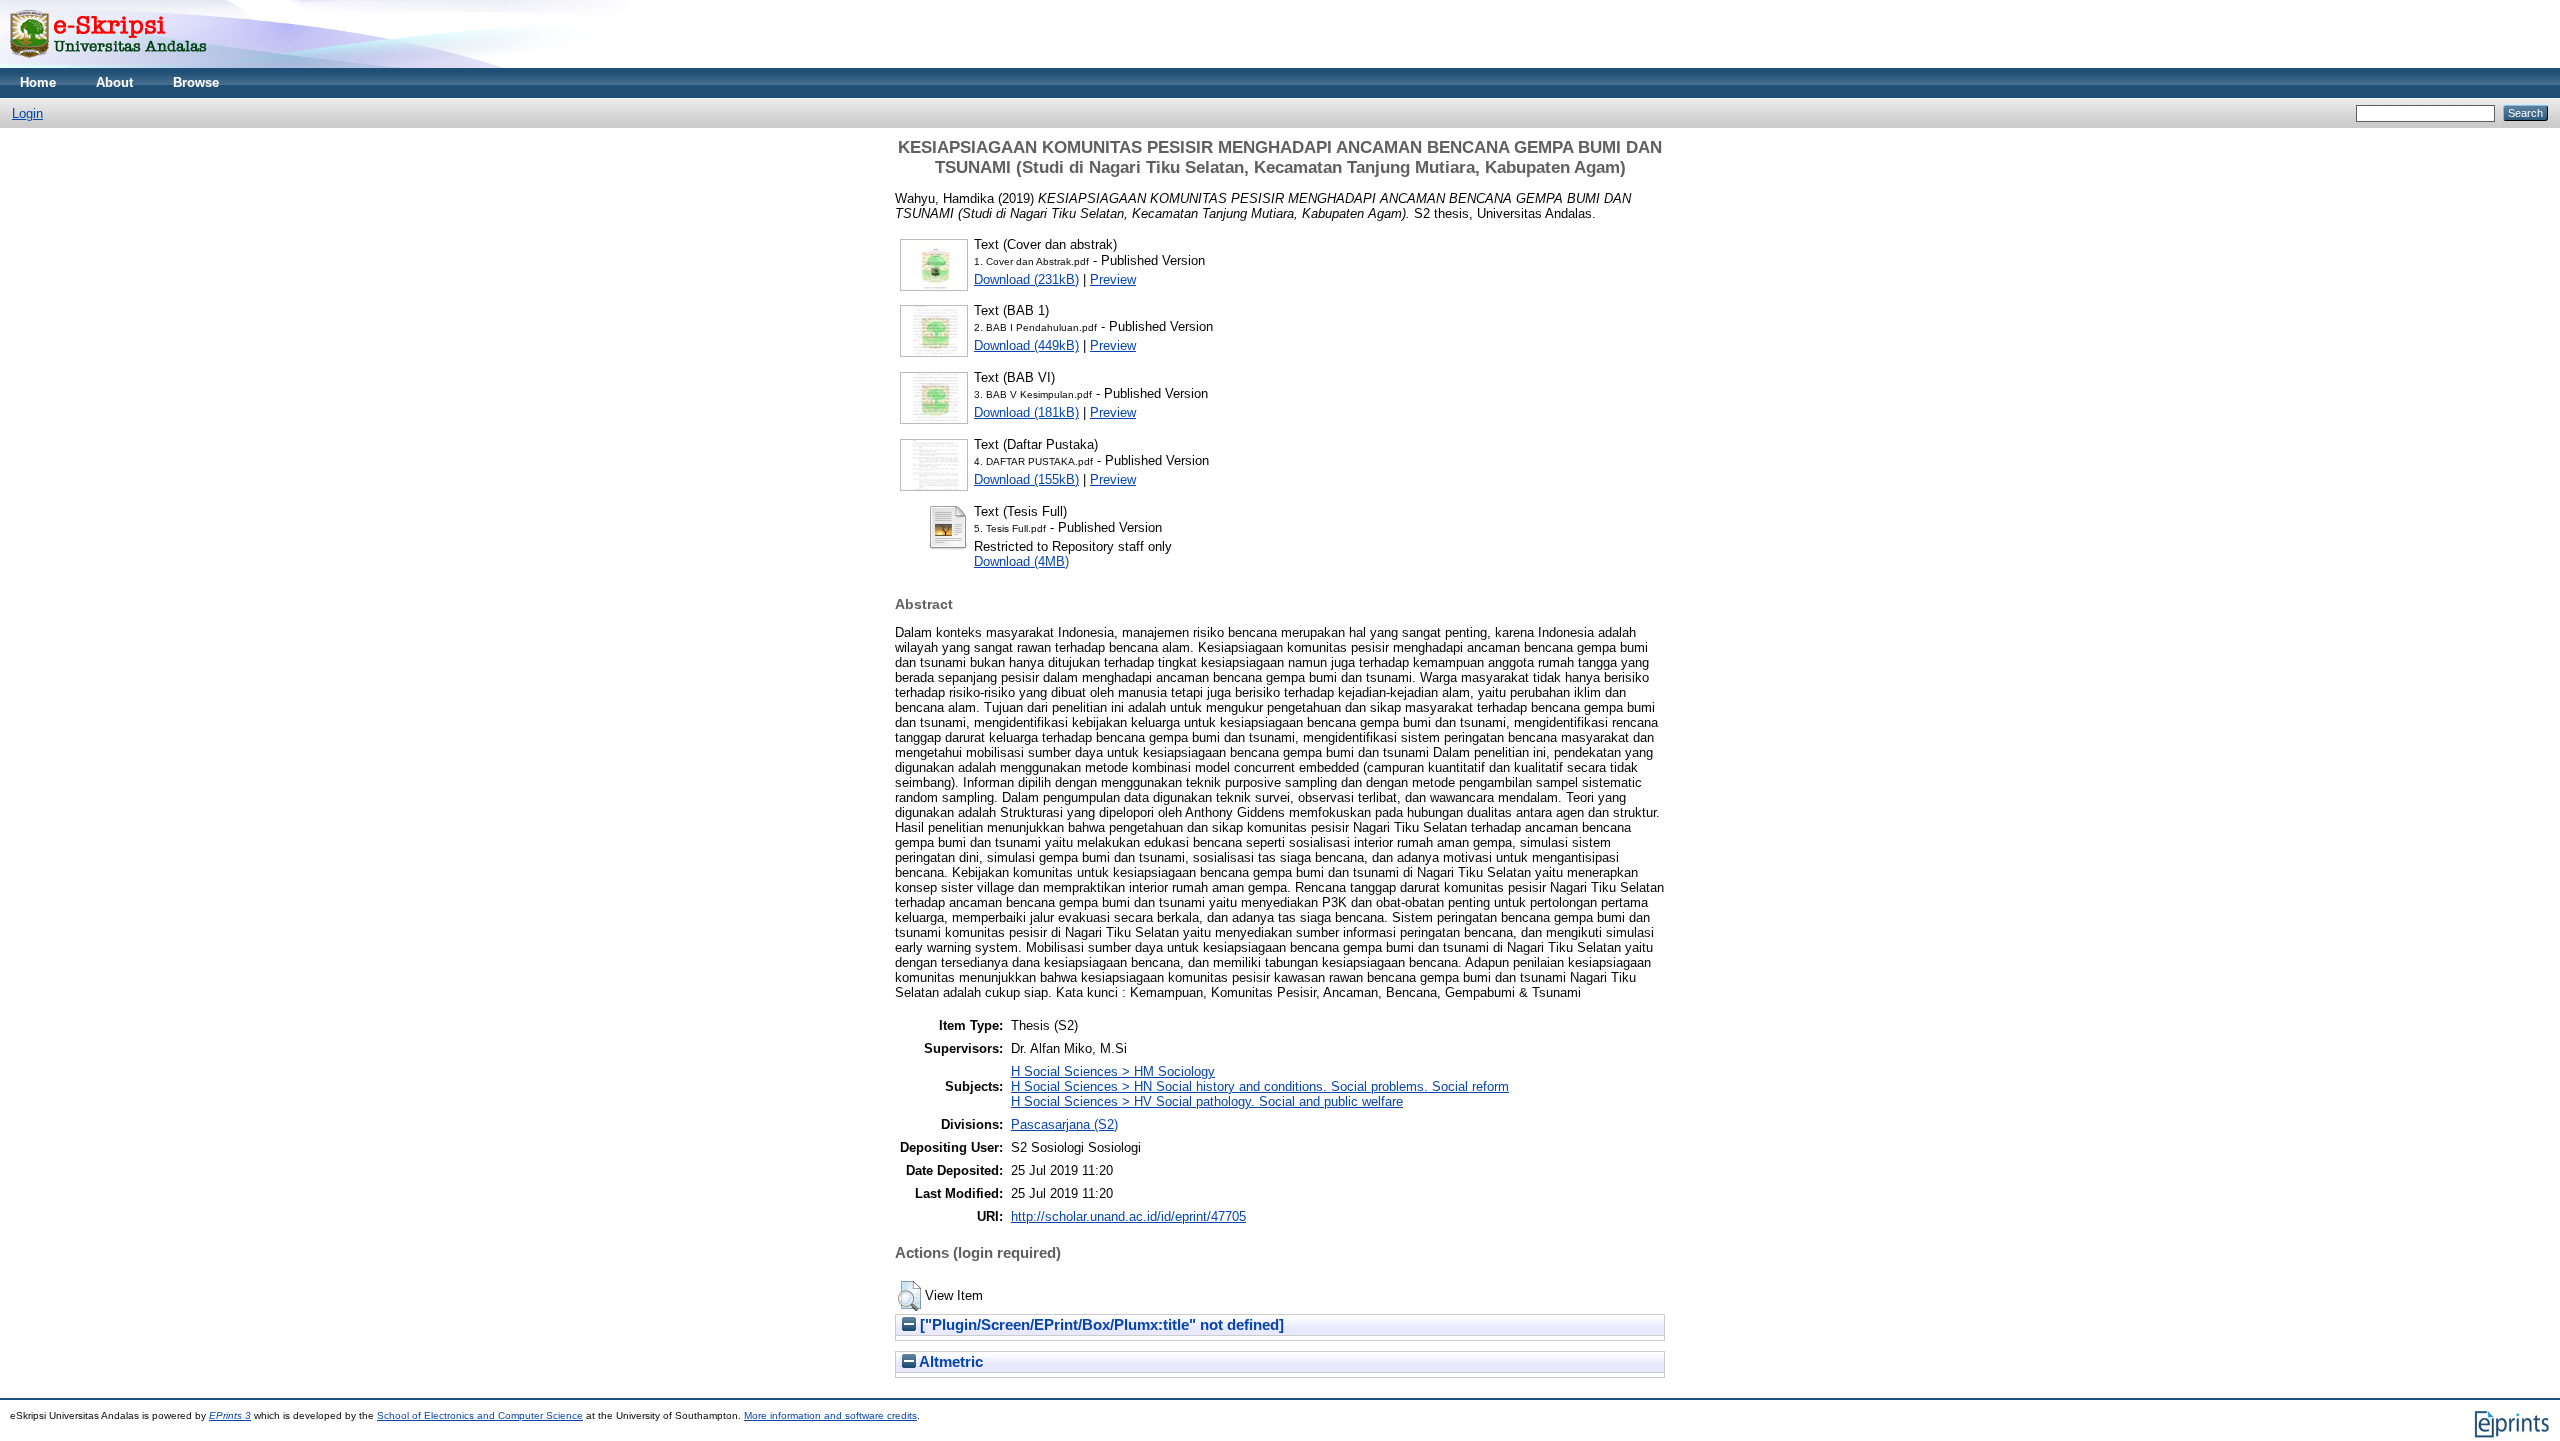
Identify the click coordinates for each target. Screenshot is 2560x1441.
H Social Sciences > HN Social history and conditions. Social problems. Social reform (1260, 1086)
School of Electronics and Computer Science (480, 1415)
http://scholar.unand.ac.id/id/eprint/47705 (1128, 1216)
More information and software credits (830, 1415)
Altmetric (949, 1362)
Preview (1113, 279)
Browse (196, 82)
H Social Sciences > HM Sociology (1113, 1071)
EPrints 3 (230, 1415)
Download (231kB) (1026, 279)
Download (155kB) (1026, 479)
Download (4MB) (1021, 561)
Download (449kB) (1026, 345)
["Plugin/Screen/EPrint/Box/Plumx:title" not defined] (1100, 1325)
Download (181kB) (1026, 412)
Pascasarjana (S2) (1064, 1124)
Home (38, 82)
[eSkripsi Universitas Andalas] (108, 63)
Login (27, 113)
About (114, 82)
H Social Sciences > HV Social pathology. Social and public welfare (1207, 1101)
